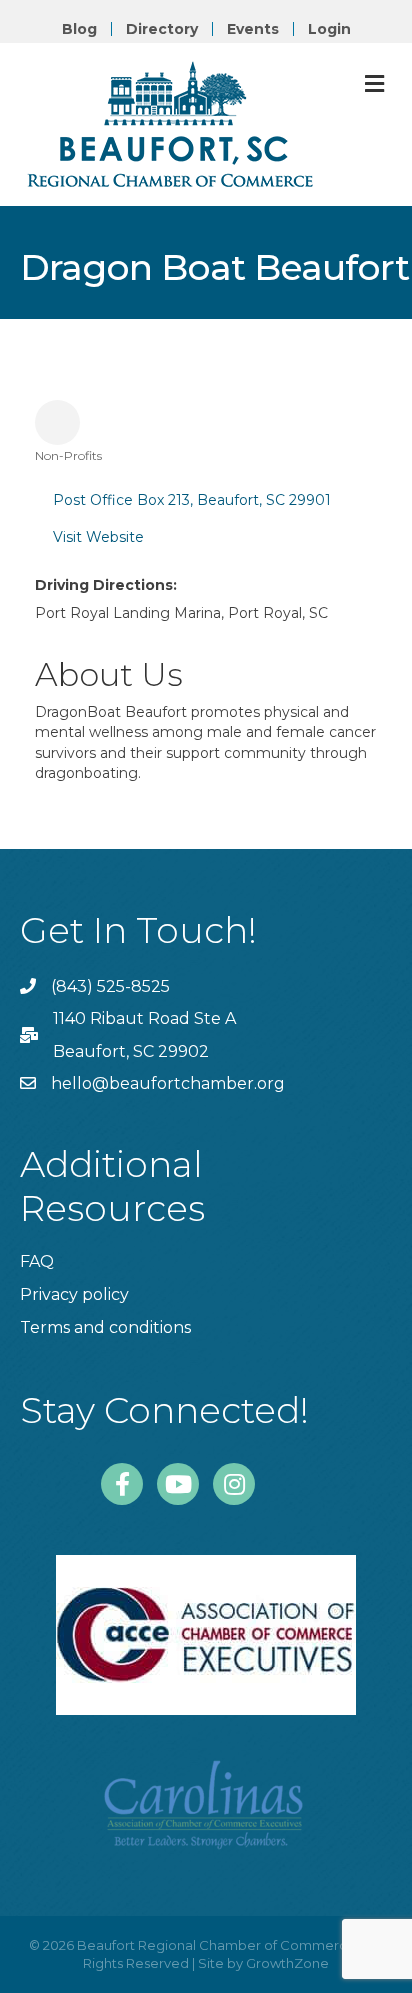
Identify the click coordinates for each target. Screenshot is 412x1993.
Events (253, 29)
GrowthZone (287, 1963)
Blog (79, 29)
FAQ (37, 1261)
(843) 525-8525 (110, 986)
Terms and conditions (105, 1327)
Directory (162, 29)
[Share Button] (57, 422)
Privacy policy (74, 1294)
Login (329, 29)
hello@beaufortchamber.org (168, 1083)
